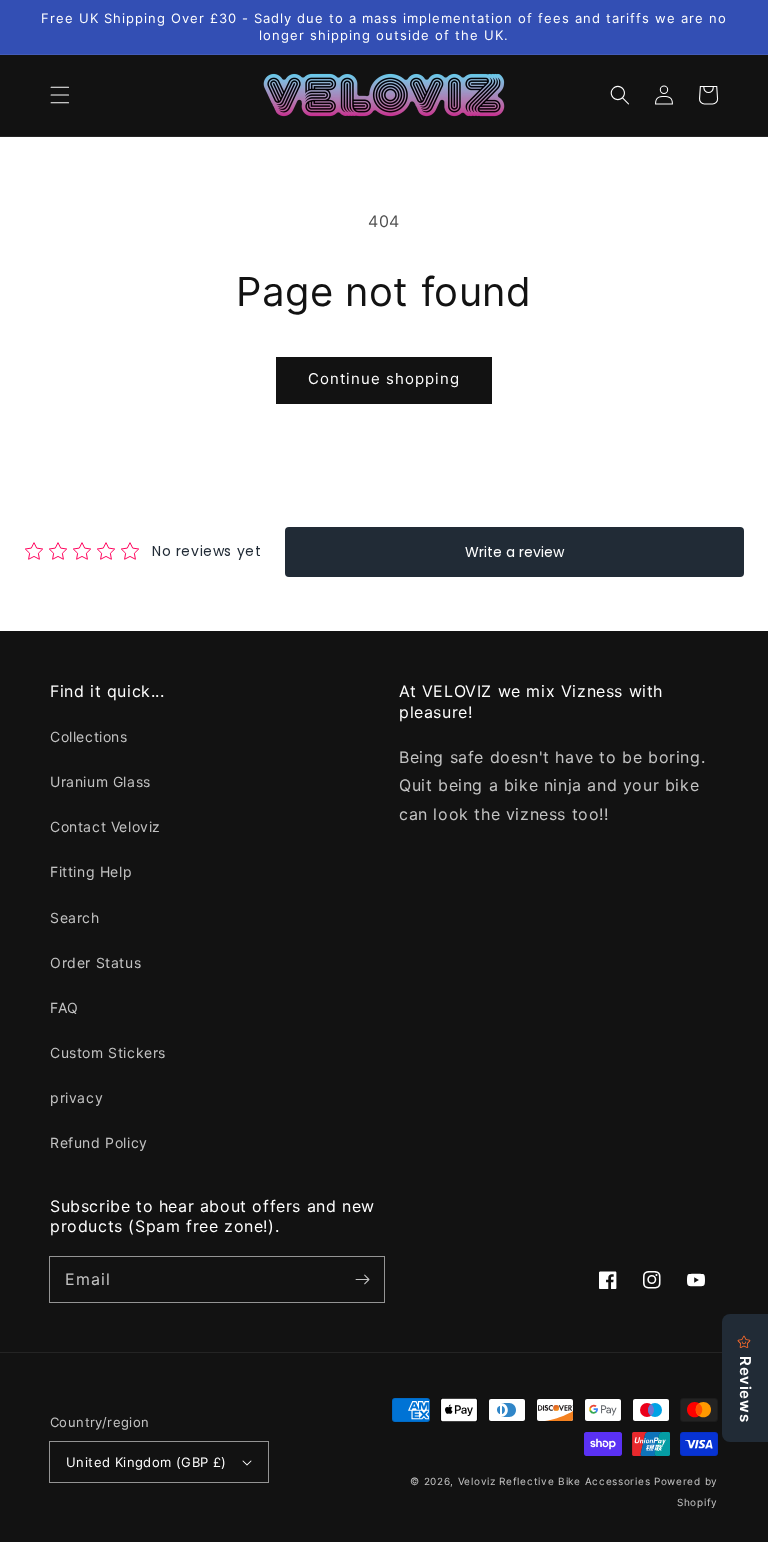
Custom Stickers (108, 1052)
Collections (89, 736)
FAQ (64, 1007)
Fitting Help (91, 871)
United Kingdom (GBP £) (146, 1462)
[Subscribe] (362, 1279)
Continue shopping (384, 378)
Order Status (95, 962)
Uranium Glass (100, 781)
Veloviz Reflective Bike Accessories (554, 1481)
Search (75, 917)
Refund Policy (99, 1142)
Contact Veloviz (105, 826)
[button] (60, 95)
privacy (76, 1097)
